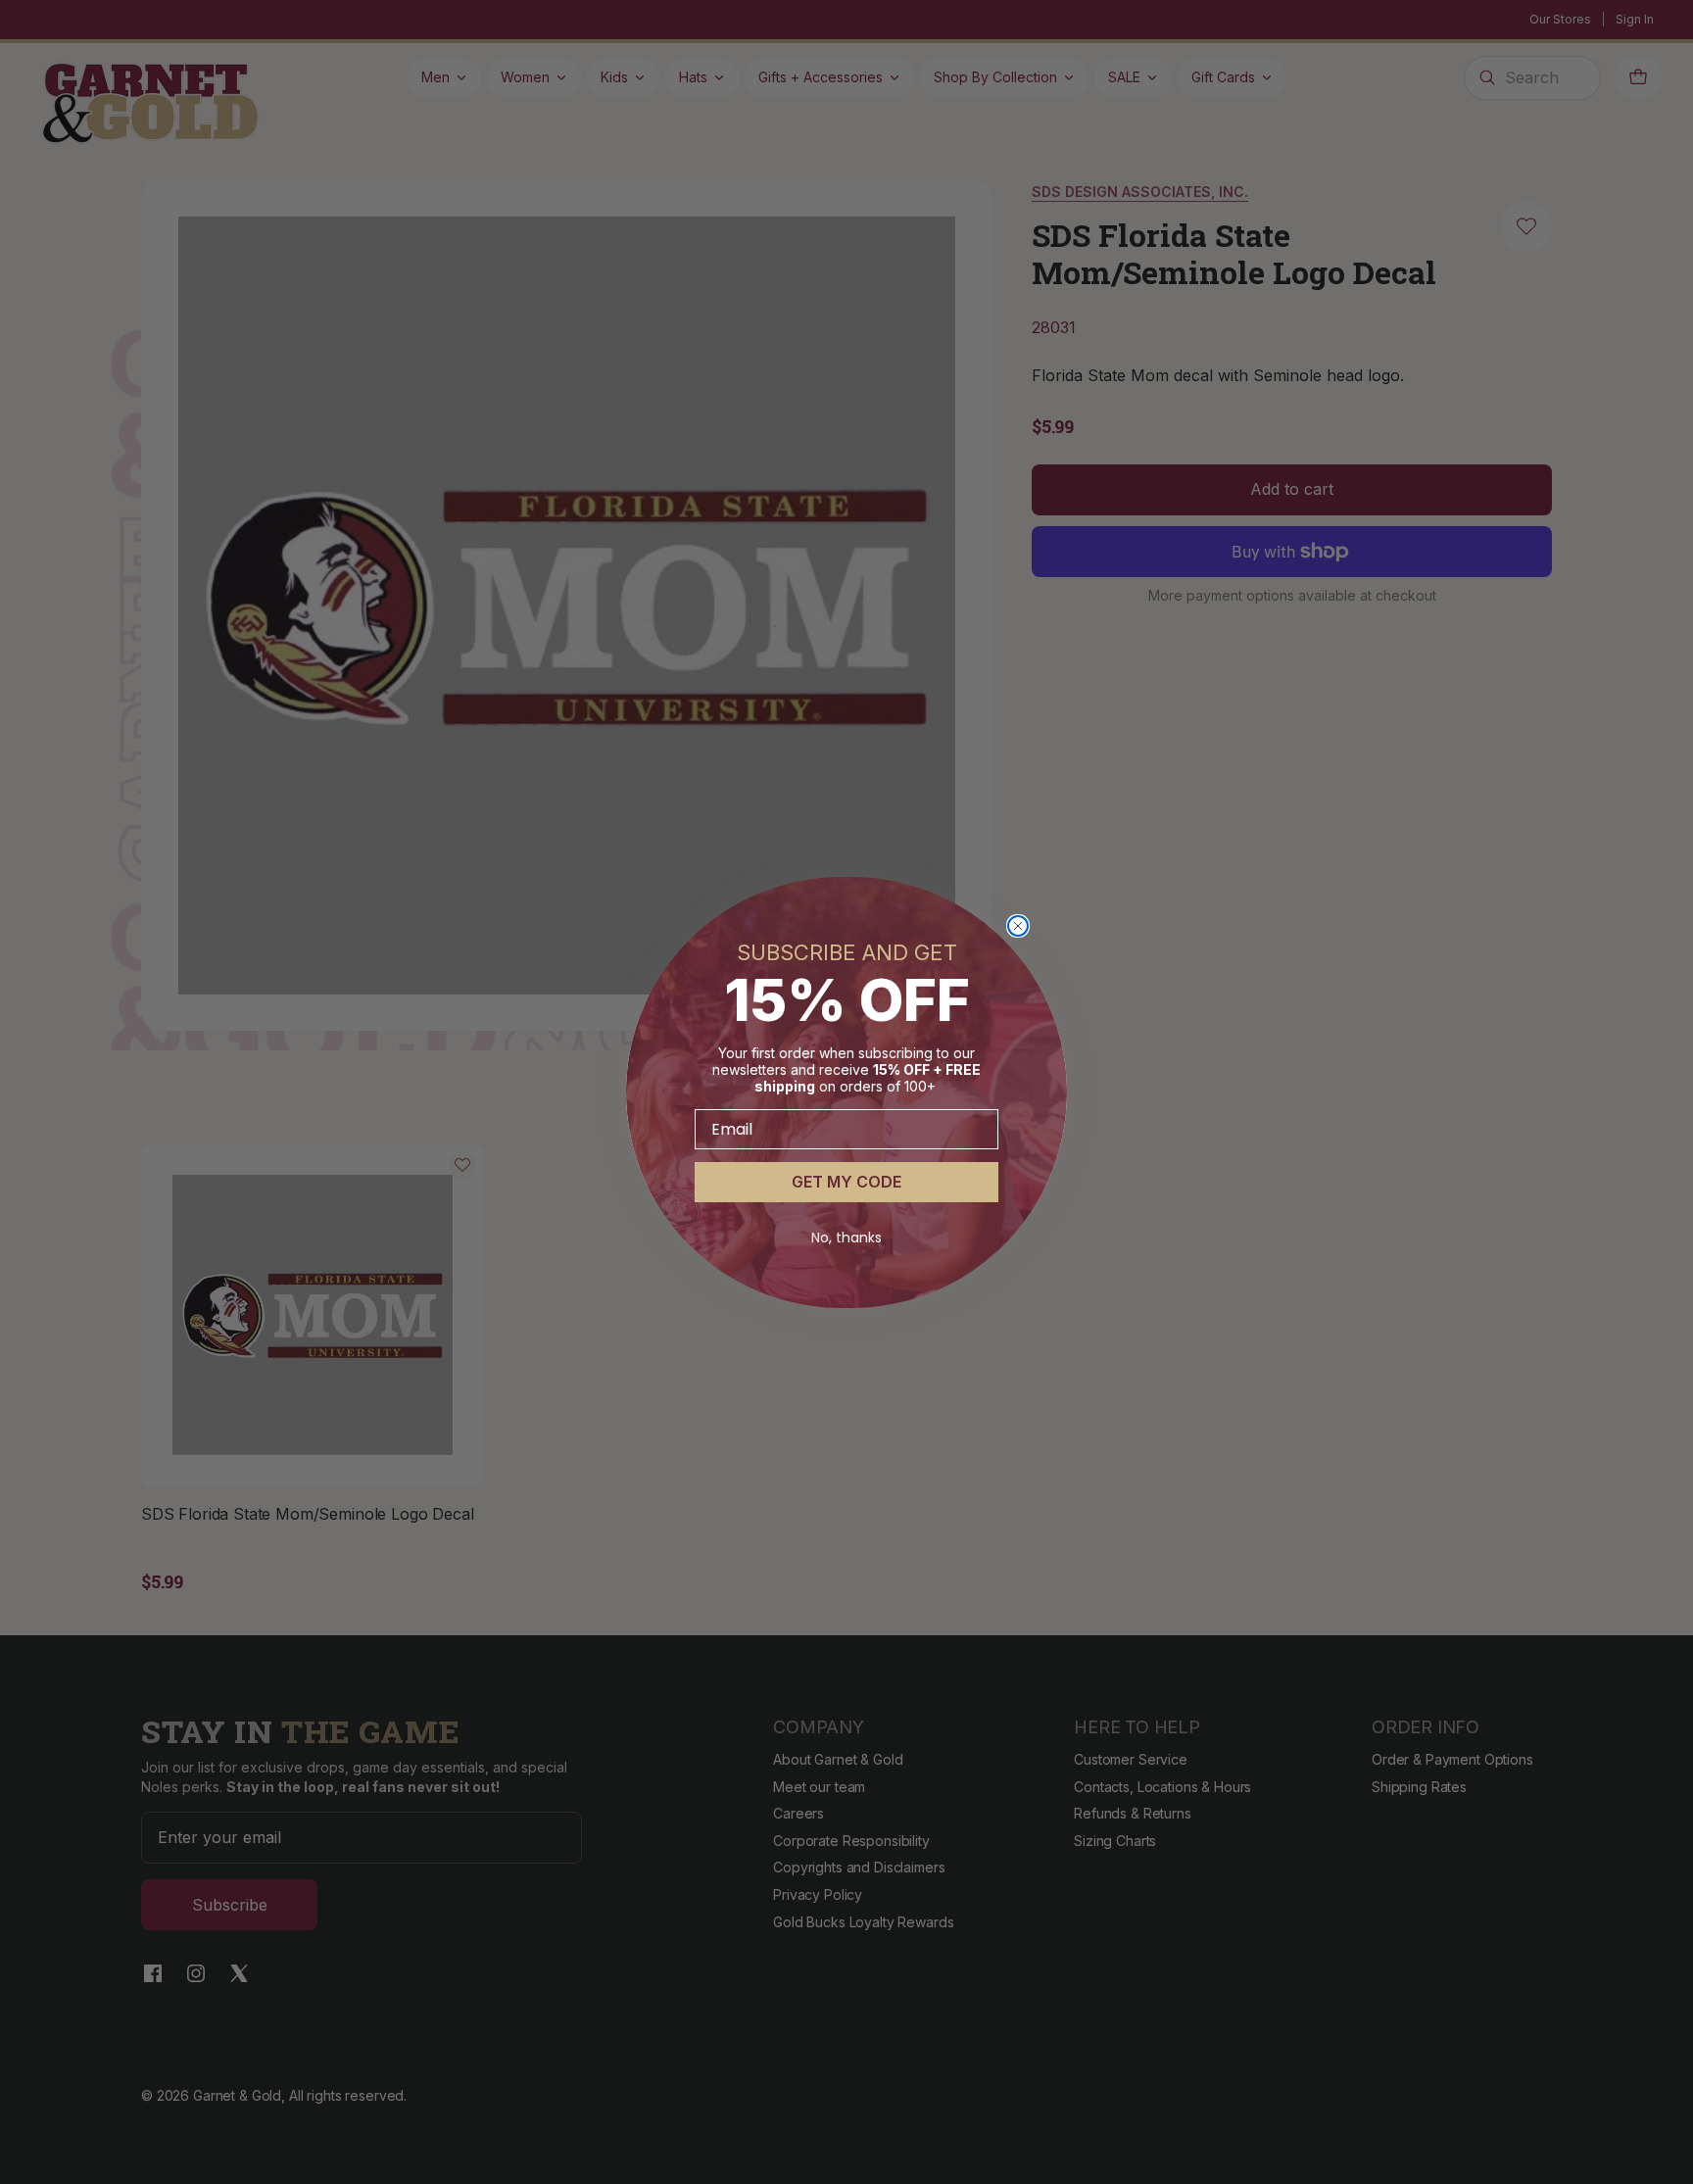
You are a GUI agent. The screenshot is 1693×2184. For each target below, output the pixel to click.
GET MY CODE (846, 1182)
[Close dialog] (1018, 926)
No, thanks (846, 1238)
